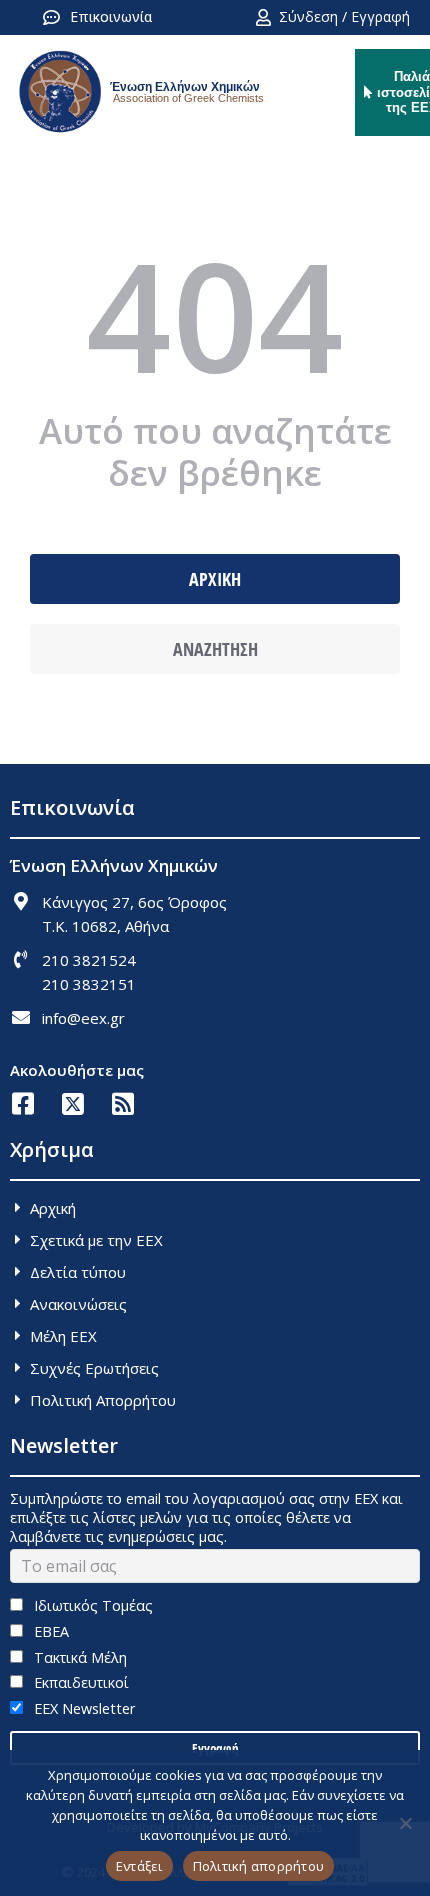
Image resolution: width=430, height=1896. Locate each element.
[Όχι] (405, 1823)
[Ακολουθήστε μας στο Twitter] (72, 1103)
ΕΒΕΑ (49, 1631)
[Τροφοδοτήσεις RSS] (122, 1103)
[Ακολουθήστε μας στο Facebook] (22, 1103)
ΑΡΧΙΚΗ (215, 579)
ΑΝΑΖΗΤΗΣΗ (215, 649)
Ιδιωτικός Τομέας (91, 1605)
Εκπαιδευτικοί (79, 1682)
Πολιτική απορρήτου (259, 1866)
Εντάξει (139, 1866)
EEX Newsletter (82, 1708)
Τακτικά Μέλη (78, 1657)
